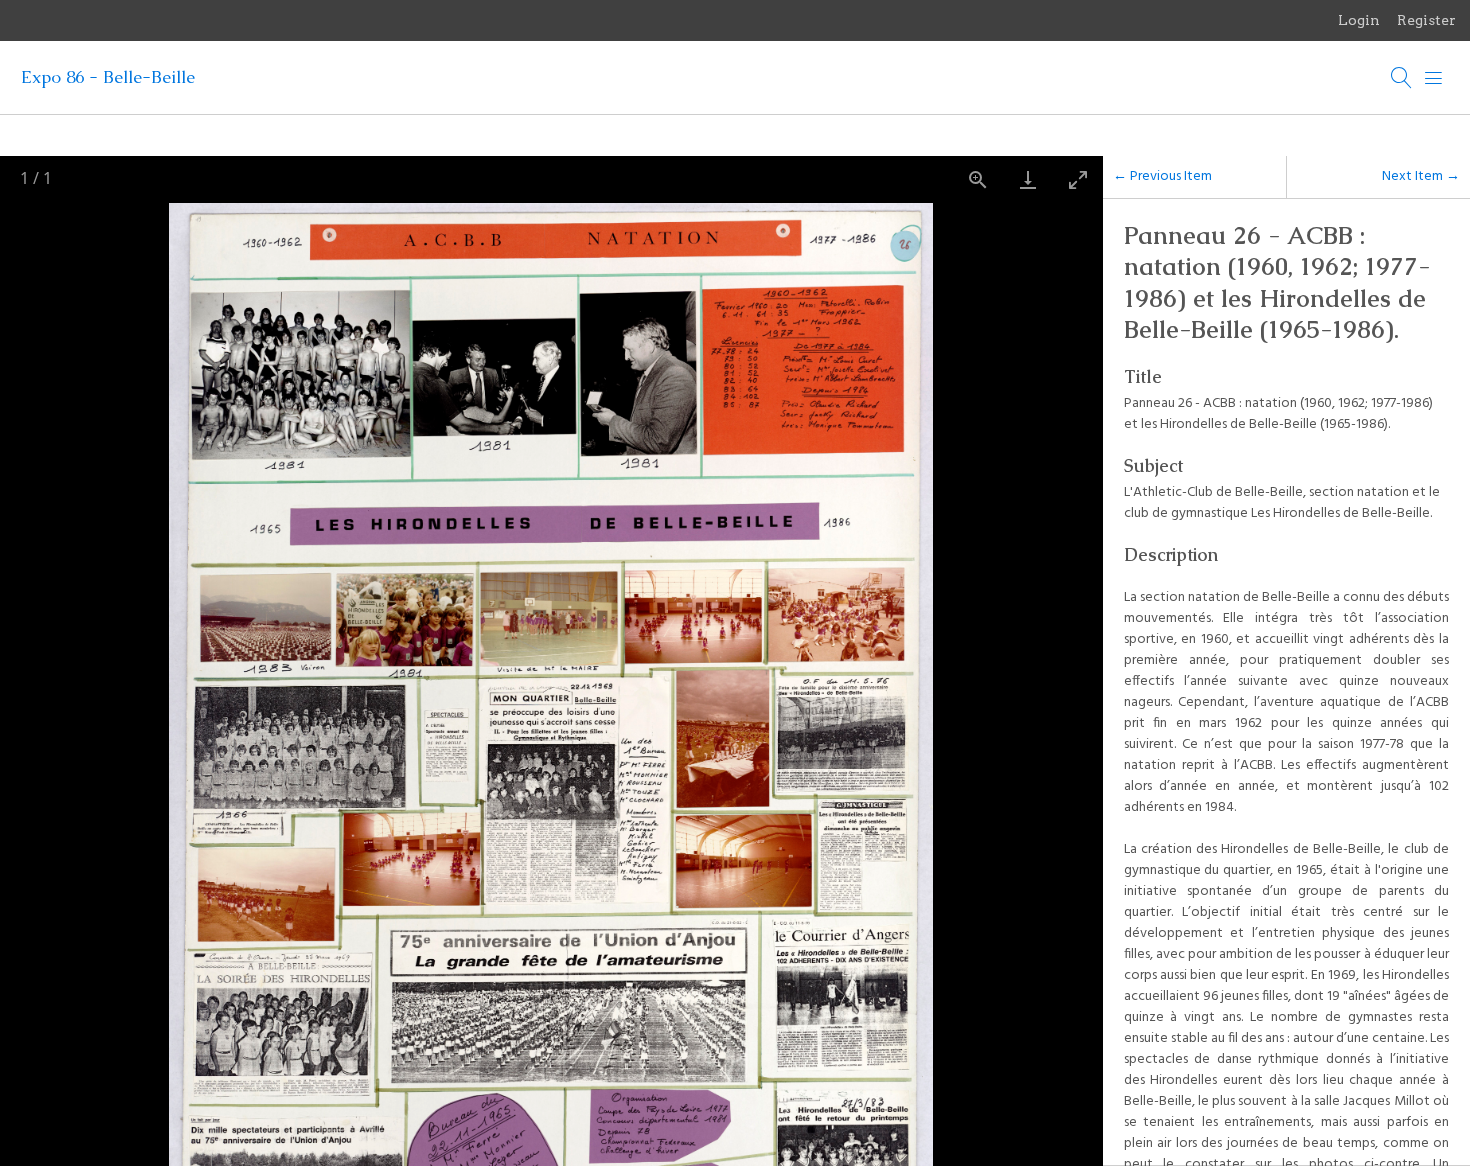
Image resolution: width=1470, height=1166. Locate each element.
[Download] (1028, 179)
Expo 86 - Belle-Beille (108, 77)
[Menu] (1434, 78)
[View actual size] (978, 179)
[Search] (1402, 78)
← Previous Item (1162, 176)
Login (1359, 20)
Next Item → (1421, 176)
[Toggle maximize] (1078, 179)
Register (1426, 20)
